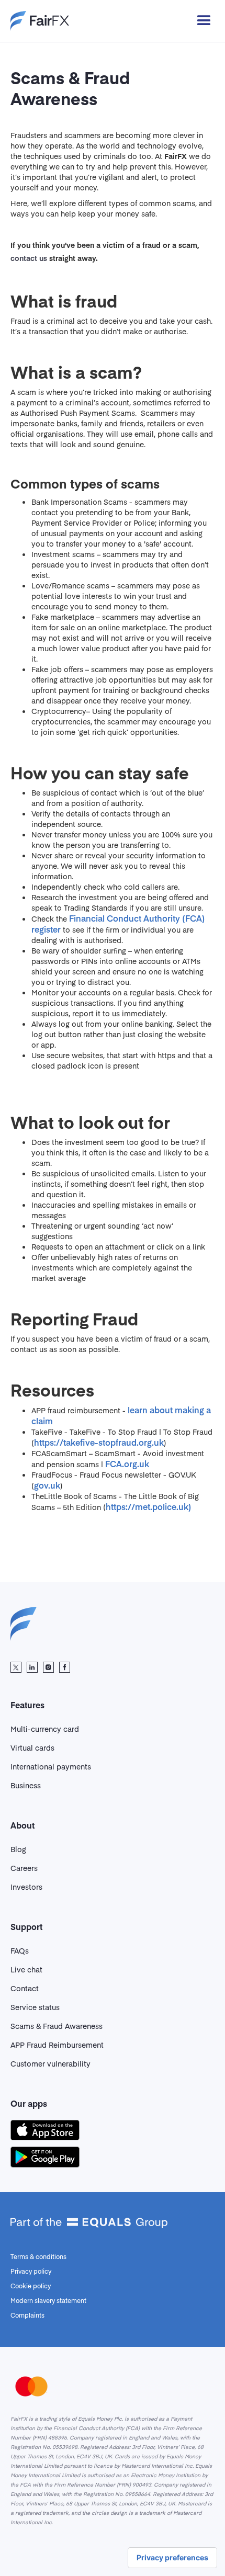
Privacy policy (31, 2271)
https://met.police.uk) (149, 1506)
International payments (51, 1766)
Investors (26, 1887)
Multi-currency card (45, 1729)
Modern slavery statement (48, 2300)
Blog (18, 1849)
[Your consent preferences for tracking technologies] (172, 2558)
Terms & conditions (38, 2256)
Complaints (27, 2315)
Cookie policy (31, 2286)
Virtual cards (32, 1747)
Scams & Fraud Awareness (57, 2026)
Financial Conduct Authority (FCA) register (118, 923)
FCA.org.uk (127, 1463)
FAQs (20, 1950)
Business (26, 1785)
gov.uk (47, 1485)
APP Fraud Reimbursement (57, 2045)
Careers (24, 1868)
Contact (25, 1988)
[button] (199, 21)
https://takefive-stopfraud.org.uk (99, 1442)
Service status (35, 2007)
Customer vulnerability (50, 2063)
